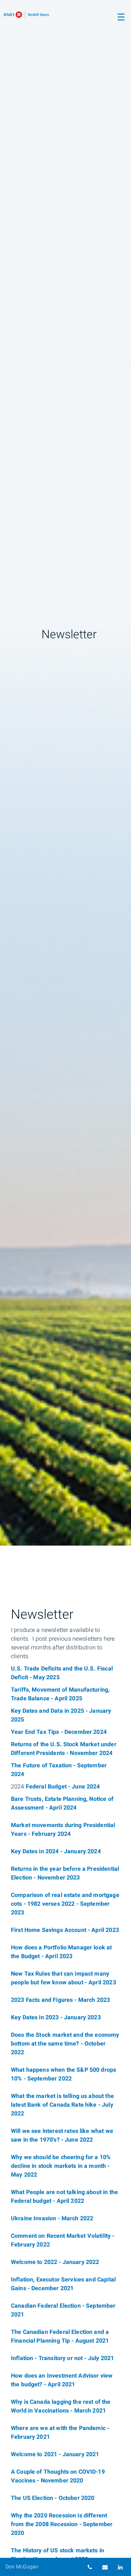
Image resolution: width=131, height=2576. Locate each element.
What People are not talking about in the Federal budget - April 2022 (64, 2197)
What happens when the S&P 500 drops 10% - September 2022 (63, 2074)
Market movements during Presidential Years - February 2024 (63, 1830)
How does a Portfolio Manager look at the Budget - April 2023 (61, 1952)
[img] (65, 773)
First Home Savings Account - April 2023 (65, 1930)
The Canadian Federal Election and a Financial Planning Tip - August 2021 (60, 2336)
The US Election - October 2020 (53, 2498)
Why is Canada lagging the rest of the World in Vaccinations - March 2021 (61, 2406)
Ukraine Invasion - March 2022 (52, 2218)
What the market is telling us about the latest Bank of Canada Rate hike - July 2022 (62, 2105)
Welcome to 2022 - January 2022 (55, 2262)
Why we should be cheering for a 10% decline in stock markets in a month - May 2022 (61, 2166)
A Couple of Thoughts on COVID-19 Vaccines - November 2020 (58, 2476)
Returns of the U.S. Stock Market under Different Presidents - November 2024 (64, 1749)
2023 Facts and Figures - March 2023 (60, 2000)
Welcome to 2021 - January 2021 (55, 2454)
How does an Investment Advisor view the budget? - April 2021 (62, 2380)
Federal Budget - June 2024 (63, 1787)
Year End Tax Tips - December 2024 (59, 1732)
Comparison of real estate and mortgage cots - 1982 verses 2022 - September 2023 (65, 1904)
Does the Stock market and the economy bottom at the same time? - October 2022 (65, 2044)
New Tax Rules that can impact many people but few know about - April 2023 (63, 1978)
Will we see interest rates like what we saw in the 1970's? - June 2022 (62, 2135)
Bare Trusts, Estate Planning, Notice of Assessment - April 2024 (62, 1803)
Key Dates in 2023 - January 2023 (56, 2017)
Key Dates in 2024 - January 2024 (56, 1851)
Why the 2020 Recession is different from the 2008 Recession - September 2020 (62, 2524)
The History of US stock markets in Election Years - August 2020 (57, 2555)
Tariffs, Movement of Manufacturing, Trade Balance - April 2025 (60, 1694)
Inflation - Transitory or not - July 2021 (62, 2358)
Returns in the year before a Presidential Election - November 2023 (65, 1873)
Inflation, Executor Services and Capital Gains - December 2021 (63, 2284)
